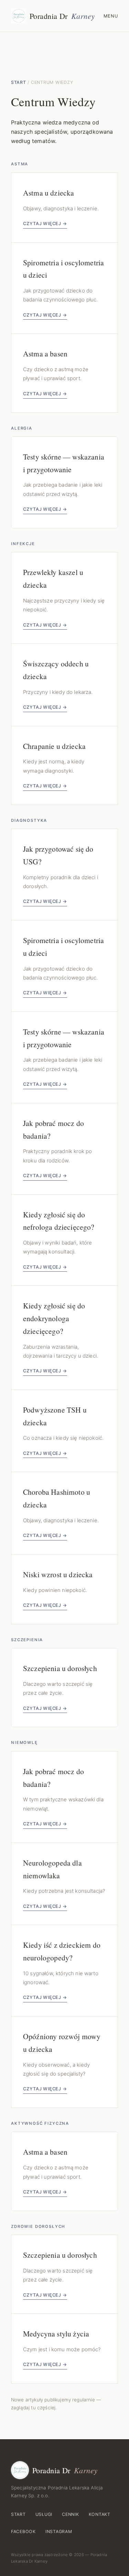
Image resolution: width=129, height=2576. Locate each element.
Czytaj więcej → (45, 224)
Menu (111, 16)
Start (19, 82)
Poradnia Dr (62, 16)
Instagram (59, 2531)
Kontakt (100, 2514)
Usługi (44, 2514)
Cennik (71, 2514)
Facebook (23, 2531)
